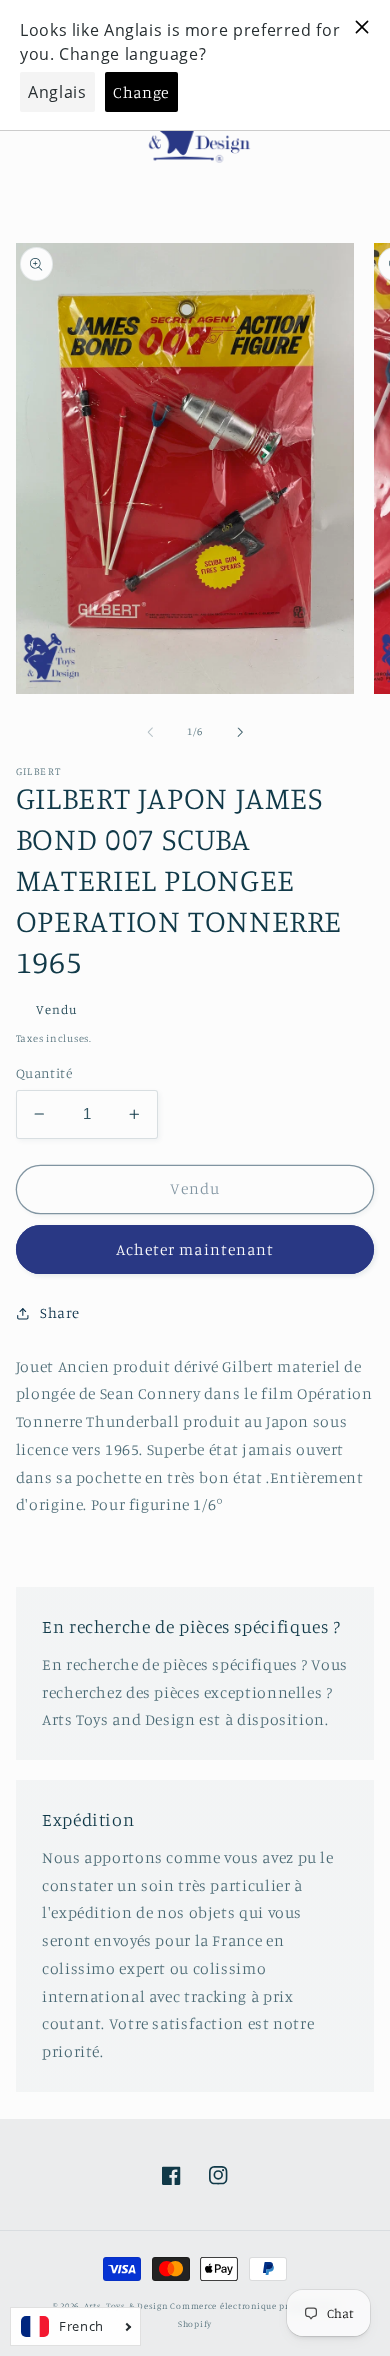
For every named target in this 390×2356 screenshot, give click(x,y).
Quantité (44, 1073)
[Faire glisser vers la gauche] (150, 732)
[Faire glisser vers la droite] (240, 732)
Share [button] (60, 1312)
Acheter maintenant (195, 1249)
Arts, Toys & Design (126, 2305)
